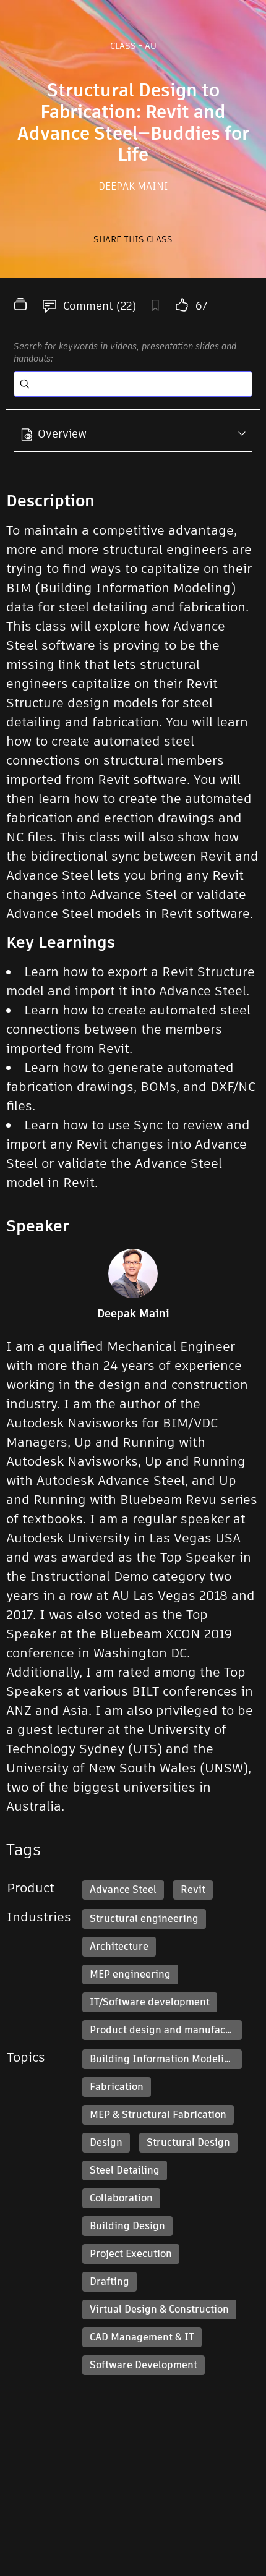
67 (201, 306)
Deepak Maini (133, 186)
